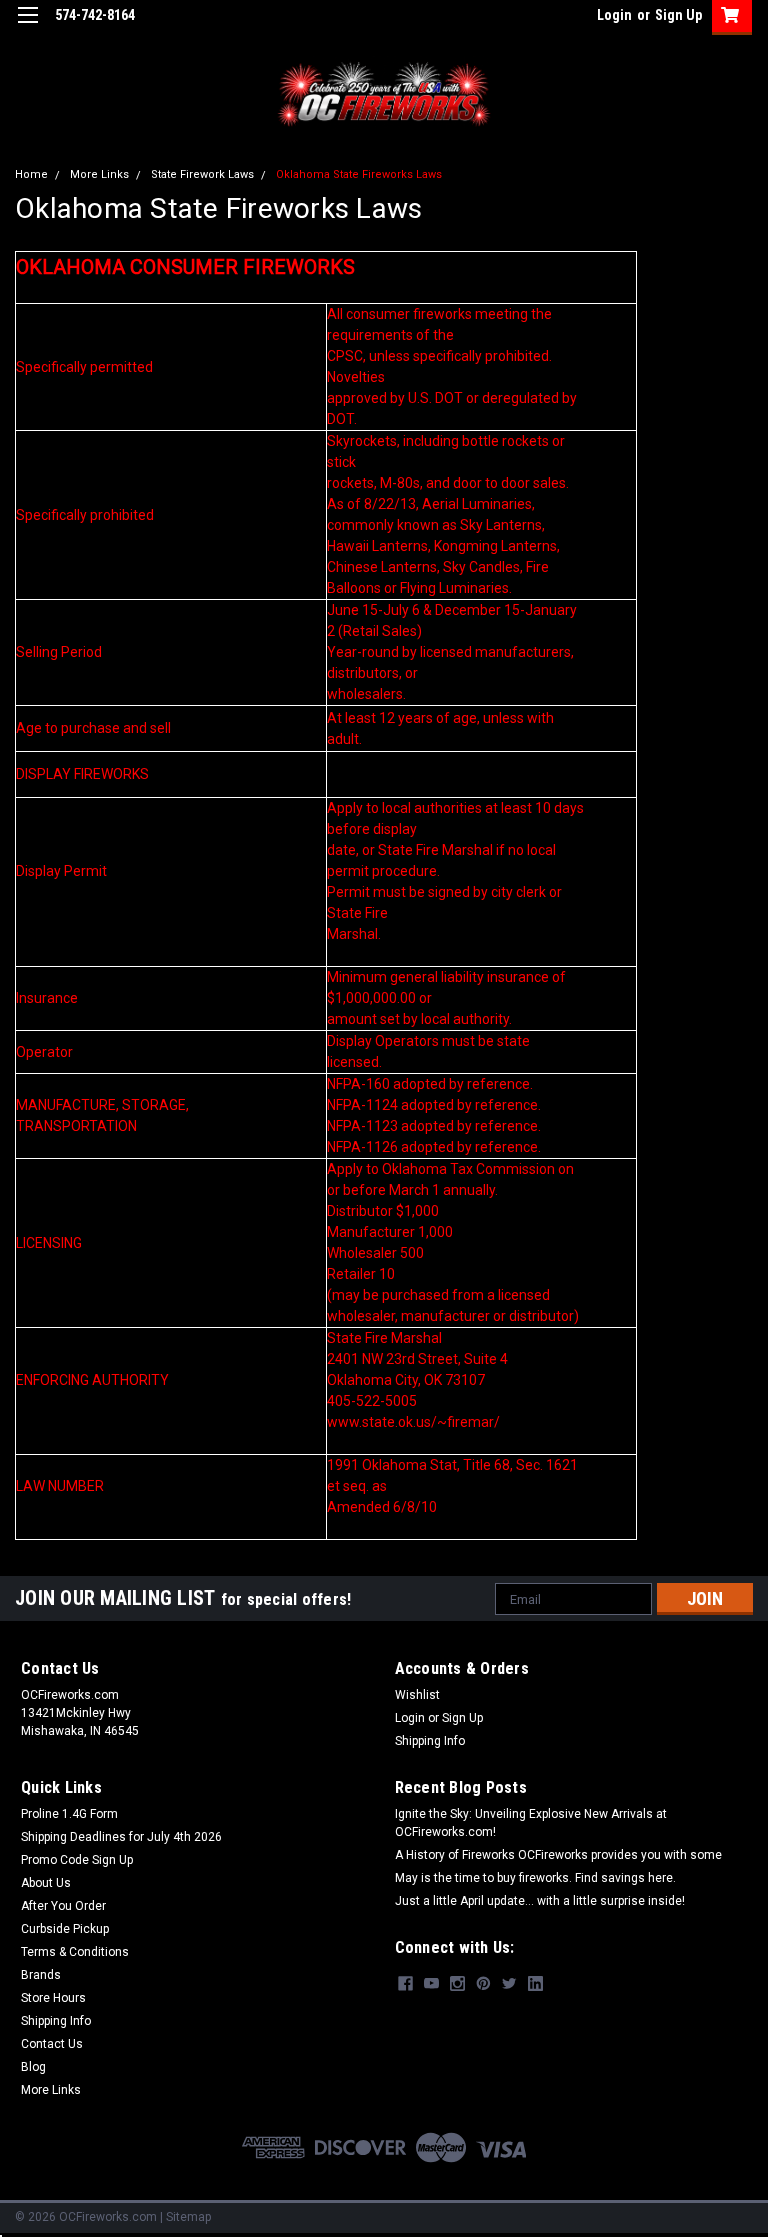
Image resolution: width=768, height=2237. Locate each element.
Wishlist (417, 1695)
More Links (99, 174)
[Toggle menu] (27, 27)
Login (614, 15)
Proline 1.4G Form (69, 1814)
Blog (33, 2067)
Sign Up (678, 15)
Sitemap (188, 2217)
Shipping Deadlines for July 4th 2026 (121, 1837)
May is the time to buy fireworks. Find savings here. (535, 1878)
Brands (41, 1975)
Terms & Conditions (75, 1952)
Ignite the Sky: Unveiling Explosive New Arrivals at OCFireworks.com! (531, 1823)
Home (31, 174)
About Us (46, 1883)
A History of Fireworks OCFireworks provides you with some (558, 1855)
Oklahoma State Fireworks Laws (359, 174)
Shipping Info (430, 1741)
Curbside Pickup (65, 1929)
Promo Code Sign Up (77, 1860)
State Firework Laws (202, 174)
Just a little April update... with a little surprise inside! (540, 1901)
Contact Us (52, 2044)
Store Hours (53, 1998)
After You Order (63, 1906)
